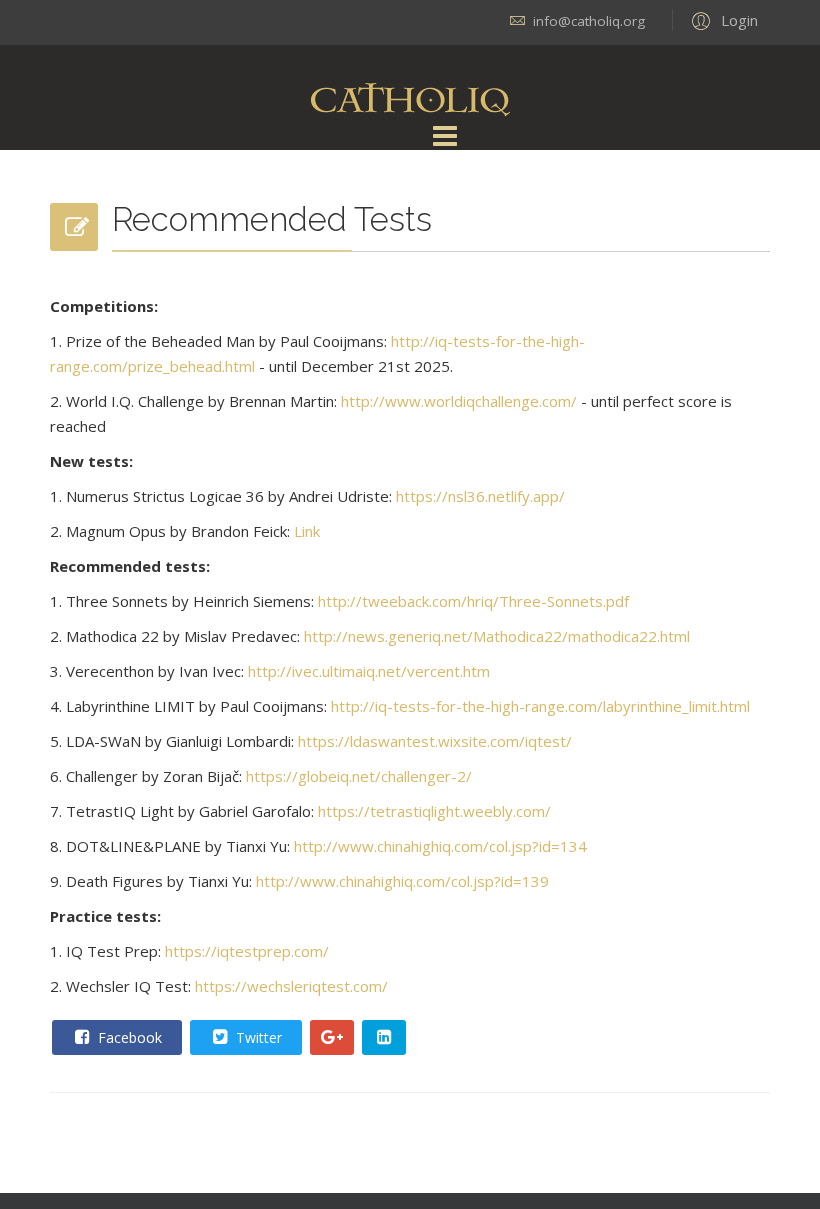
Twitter (257, 1037)
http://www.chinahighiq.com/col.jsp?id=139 (402, 881)
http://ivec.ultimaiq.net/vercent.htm (369, 671)
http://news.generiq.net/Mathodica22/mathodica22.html (497, 636)
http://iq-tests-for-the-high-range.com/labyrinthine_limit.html (540, 706)
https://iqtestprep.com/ (247, 951)
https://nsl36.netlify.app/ (480, 496)
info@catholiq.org (589, 21)
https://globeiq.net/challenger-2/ (359, 776)
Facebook (128, 1037)
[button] (721, 20)
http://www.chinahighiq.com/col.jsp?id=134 (440, 846)
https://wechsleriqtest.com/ (291, 986)
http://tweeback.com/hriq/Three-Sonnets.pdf (473, 601)
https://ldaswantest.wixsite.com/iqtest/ (435, 741)
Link (307, 531)
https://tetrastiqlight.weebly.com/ (434, 811)
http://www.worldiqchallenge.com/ (459, 401)
